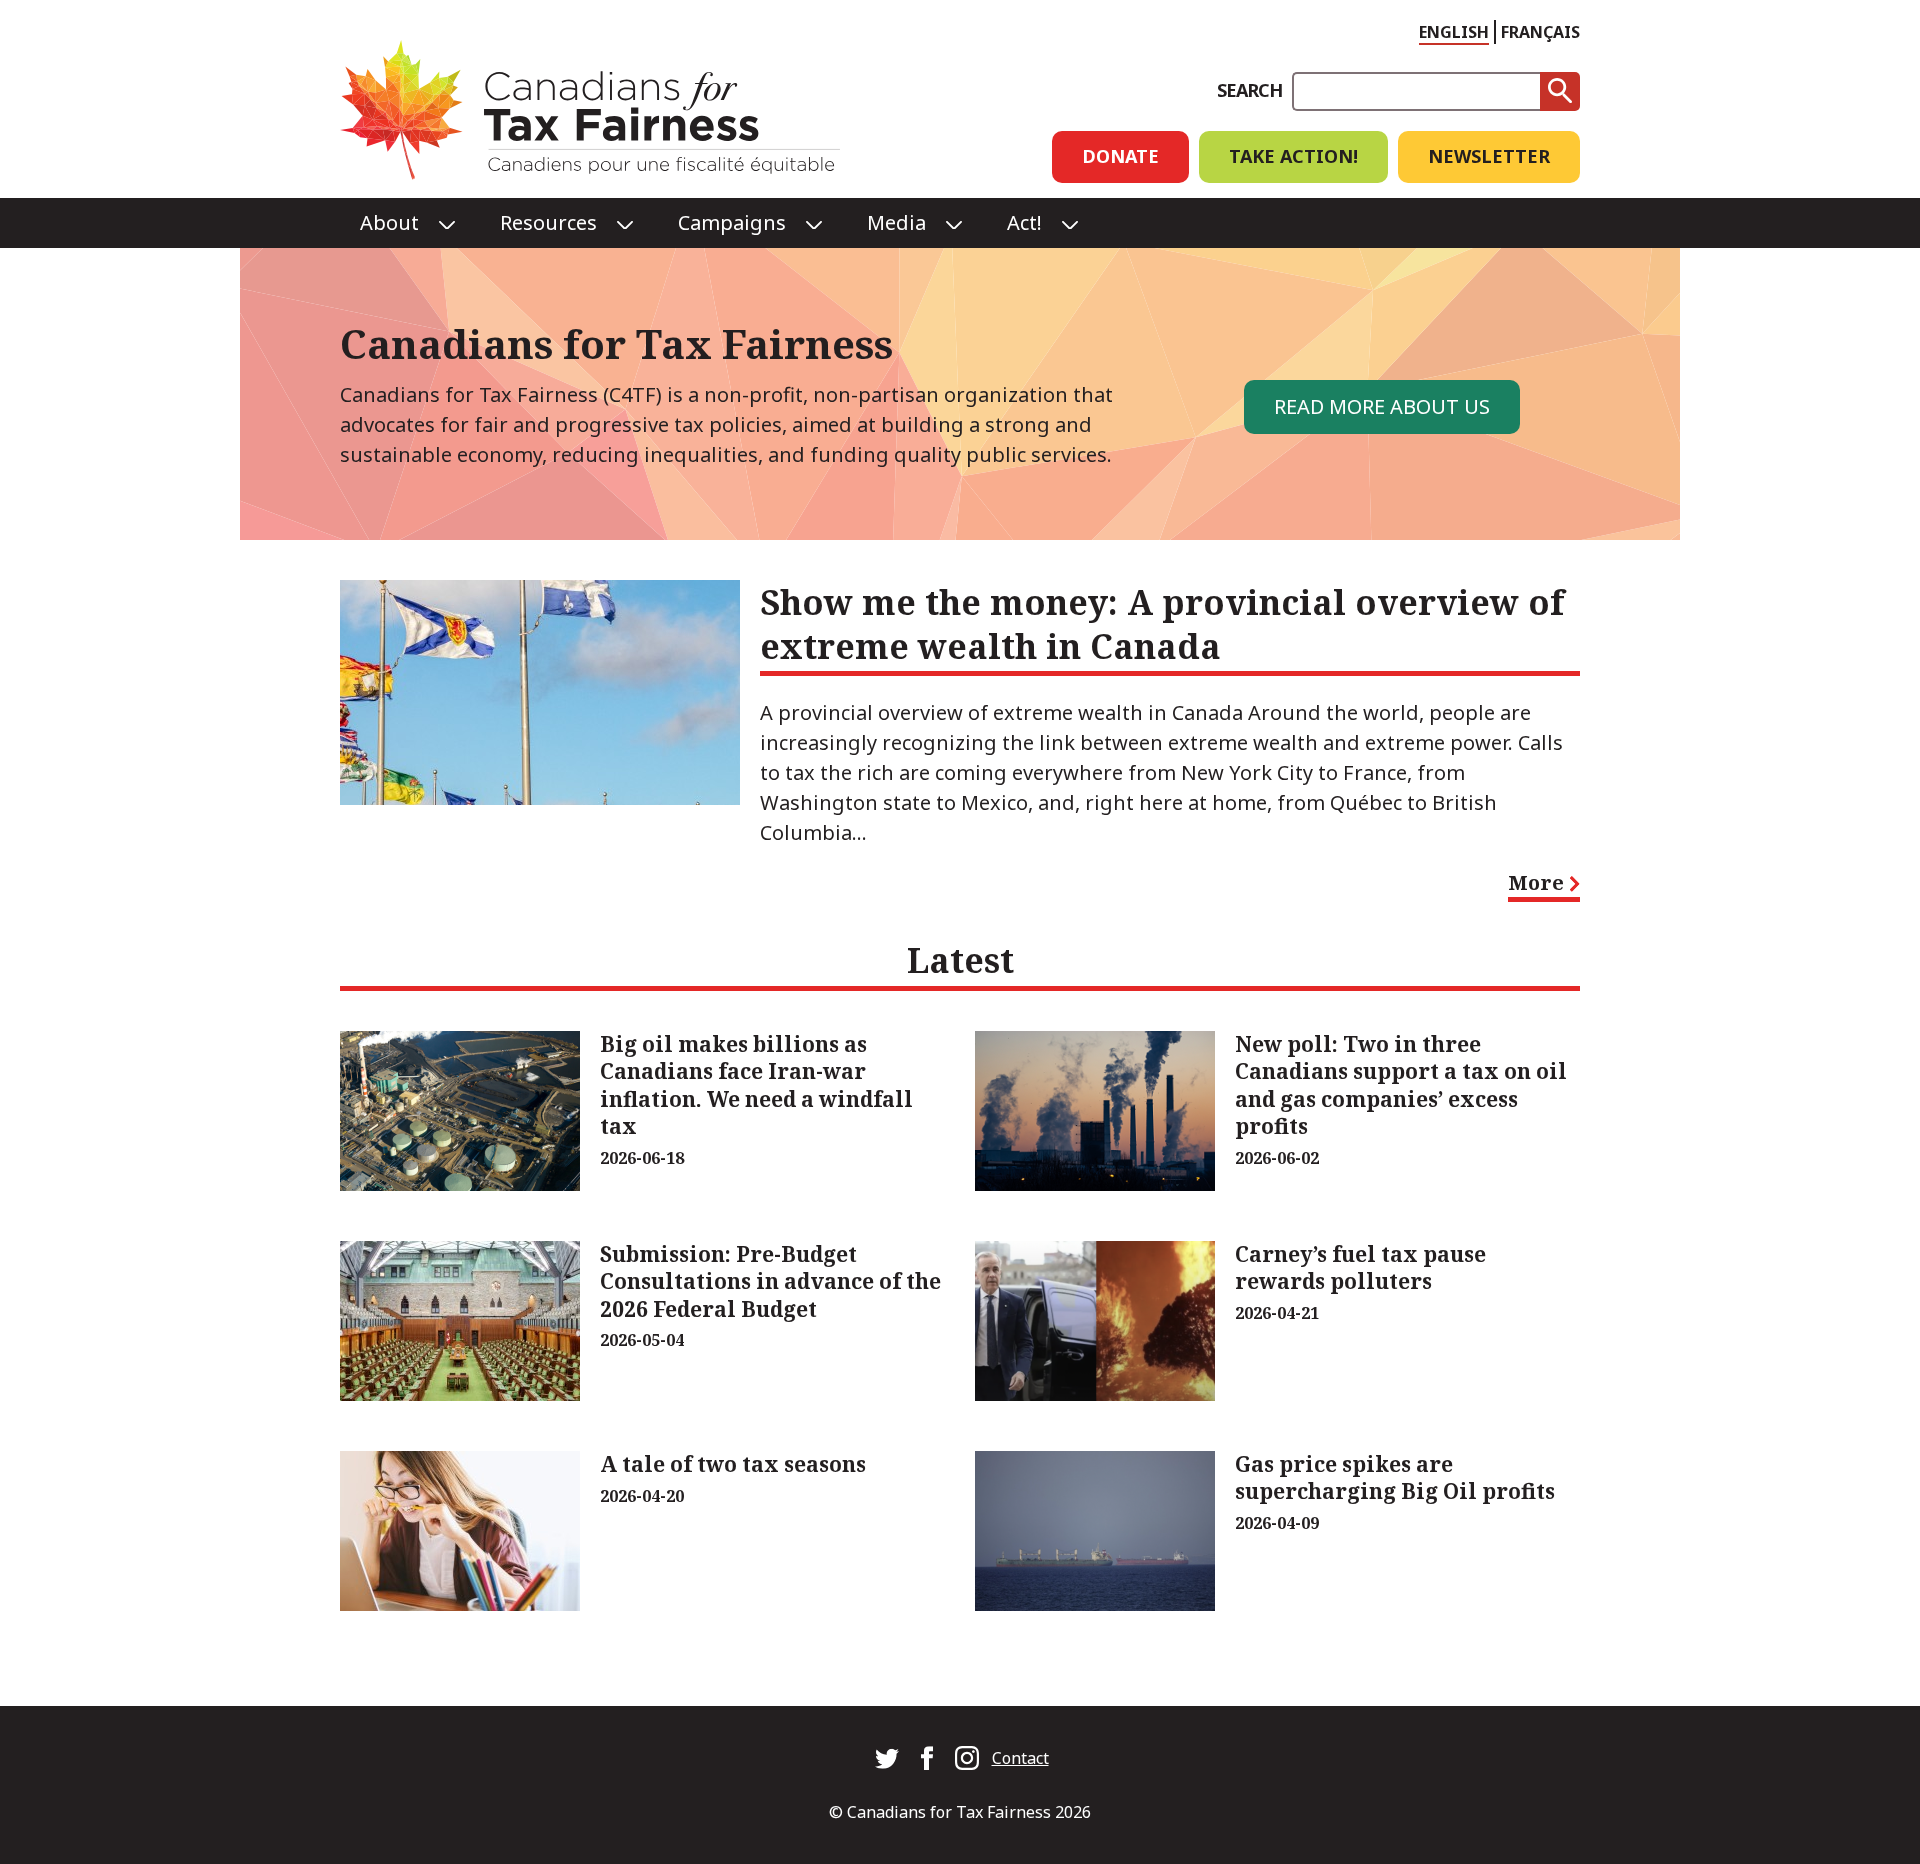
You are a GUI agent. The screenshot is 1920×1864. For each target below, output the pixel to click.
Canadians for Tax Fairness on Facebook (927, 1758)
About (389, 222)
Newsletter (1489, 156)
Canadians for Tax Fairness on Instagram (967, 1758)
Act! (1024, 222)
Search (1249, 90)
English (1454, 32)
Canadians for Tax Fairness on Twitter (887, 1758)
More (1544, 887)
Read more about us (1382, 406)
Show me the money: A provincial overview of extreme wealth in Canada (1162, 624)
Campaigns (732, 222)
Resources (548, 222)
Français (1540, 32)
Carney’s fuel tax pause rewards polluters (1360, 1267)
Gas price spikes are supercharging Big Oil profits (1395, 1477)
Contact (1020, 1758)
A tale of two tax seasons (733, 1464)
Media (896, 222)
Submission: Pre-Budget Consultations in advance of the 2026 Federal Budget (770, 1281)
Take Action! (1293, 156)
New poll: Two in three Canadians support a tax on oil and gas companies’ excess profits (1401, 1085)
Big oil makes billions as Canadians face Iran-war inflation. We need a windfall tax (756, 1085)
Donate (1120, 156)
